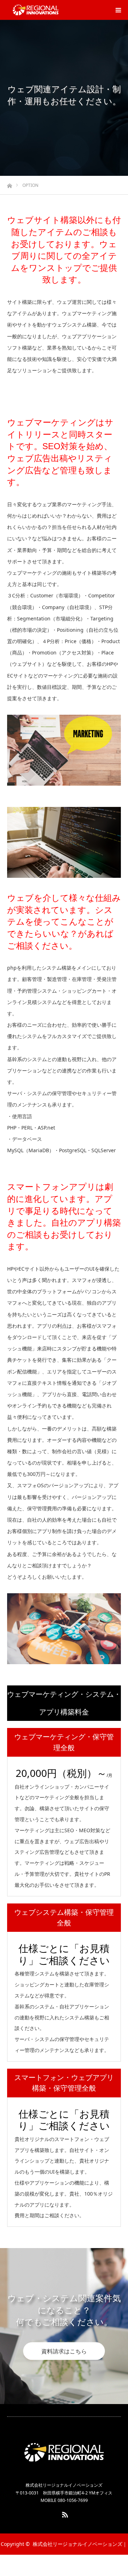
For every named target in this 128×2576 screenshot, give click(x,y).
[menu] (118, 10)
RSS (64, 2513)
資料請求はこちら (64, 2351)
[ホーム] (9, 184)
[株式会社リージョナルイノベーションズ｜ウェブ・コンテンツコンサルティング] (36, 10)
